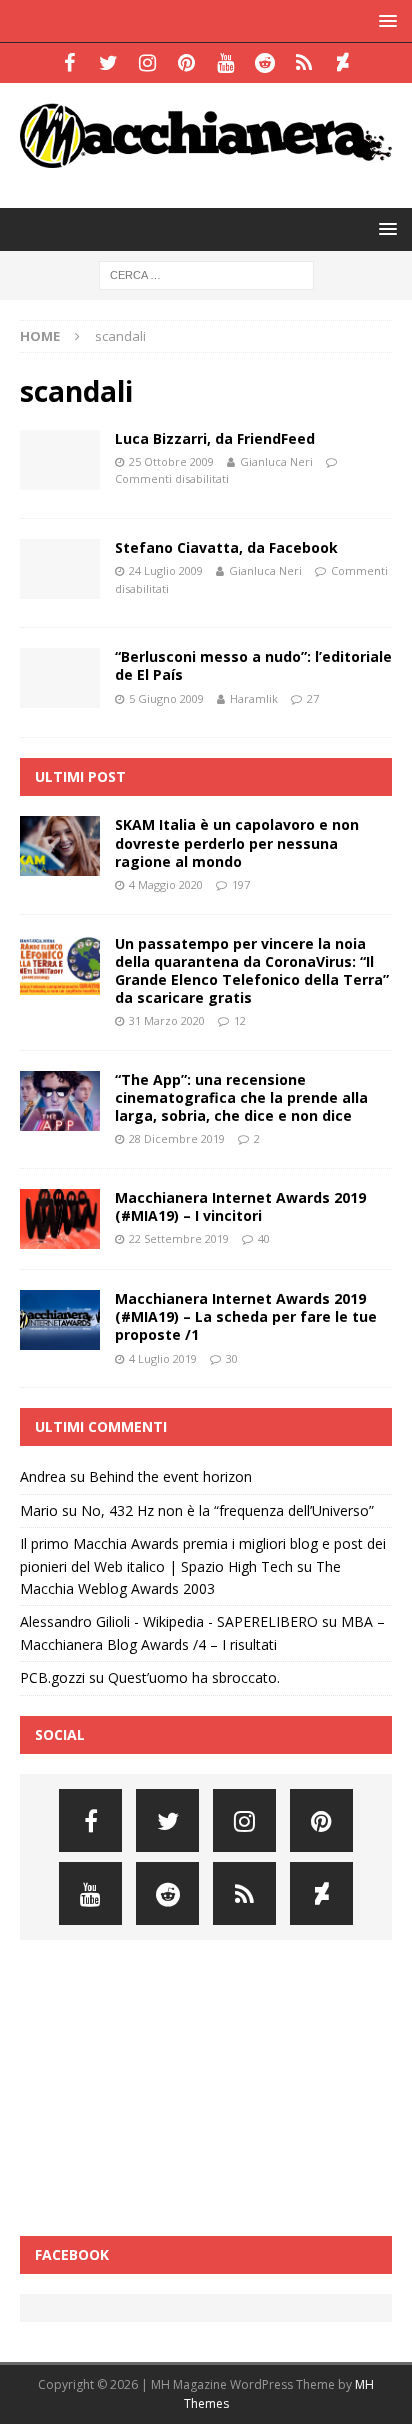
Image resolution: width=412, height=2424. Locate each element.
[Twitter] (108, 63)
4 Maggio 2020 (166, 884)
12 (240, 1020)
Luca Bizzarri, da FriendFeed (215, 438)
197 (241, 884)
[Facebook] (69, 63)
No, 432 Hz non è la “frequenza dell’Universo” (227, 1510)
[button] (384, 20)
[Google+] (303, 63)
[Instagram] (147, 63)
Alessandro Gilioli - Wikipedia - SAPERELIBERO (169, 1621)
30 (232, 1358)
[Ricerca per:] (206, 274)
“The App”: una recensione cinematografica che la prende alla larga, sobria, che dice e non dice (241, 1097)
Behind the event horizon (170, 1476)
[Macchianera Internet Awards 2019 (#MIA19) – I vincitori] (60, 1219)
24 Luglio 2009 (166, 570)
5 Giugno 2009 (166, 698)
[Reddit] (264, 63)
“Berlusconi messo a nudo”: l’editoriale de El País (253, 665)
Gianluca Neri (276, 461)
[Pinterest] (186, 63)
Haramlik (254, 698)
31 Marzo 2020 (167, 1020)
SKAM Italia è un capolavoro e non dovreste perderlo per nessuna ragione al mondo (237, 842)
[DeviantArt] (342, 63)
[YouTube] (225, 63)
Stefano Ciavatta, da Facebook (226, 547)
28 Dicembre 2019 (177, 1138)
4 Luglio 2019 (163, 1358)
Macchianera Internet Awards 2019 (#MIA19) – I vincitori (240, 1206)
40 (264, 1238)
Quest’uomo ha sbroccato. (194, 1677)
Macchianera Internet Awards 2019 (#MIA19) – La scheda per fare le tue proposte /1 (246, 1316)
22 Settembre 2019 (179, 1238)
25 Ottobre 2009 (171, 461)
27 (313, 698)
